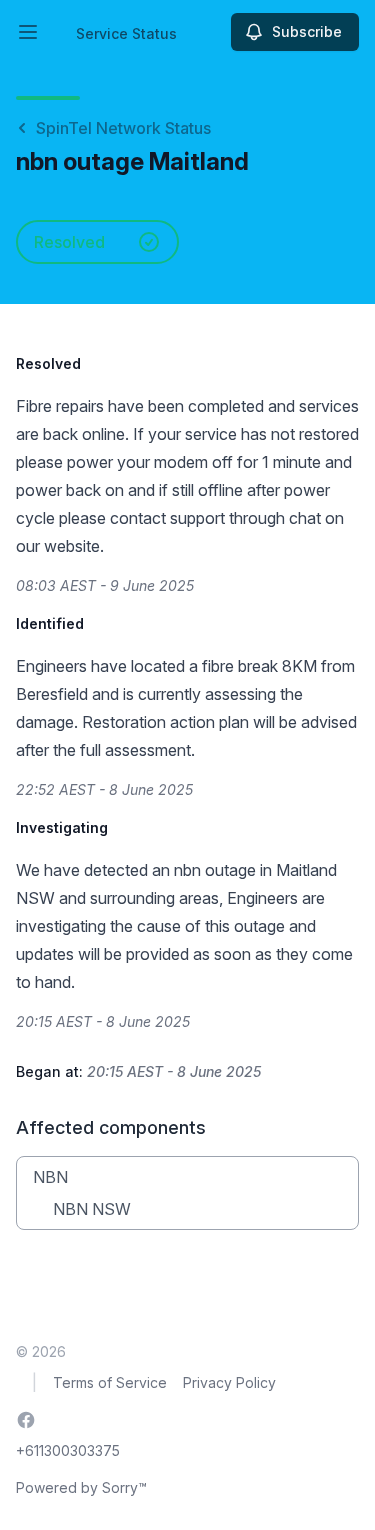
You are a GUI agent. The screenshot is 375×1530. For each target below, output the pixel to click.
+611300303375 (68, 1450)
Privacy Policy (229, 1382)
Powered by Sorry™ (81, 1487)
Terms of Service (110, 1382)
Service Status (126, 33)
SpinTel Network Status (123, 128)
